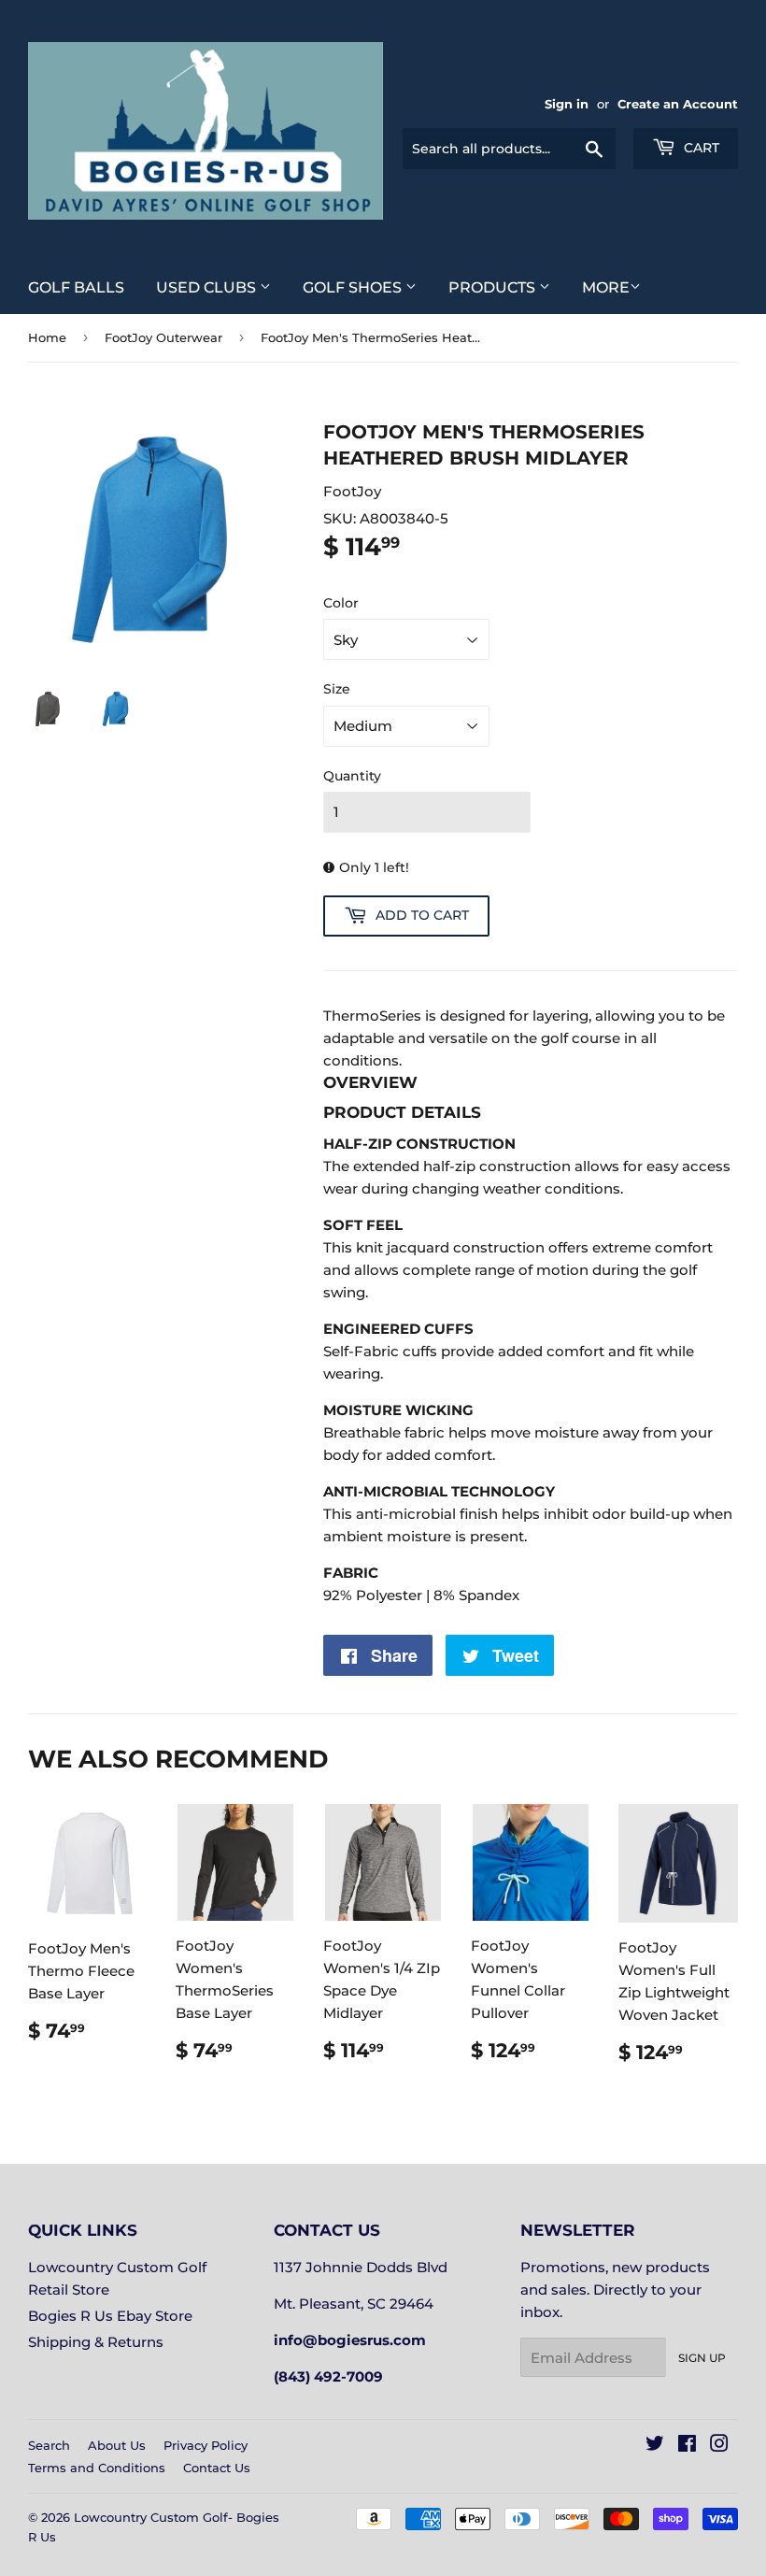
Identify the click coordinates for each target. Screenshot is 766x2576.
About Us (117, 2445)
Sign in (567, 104)
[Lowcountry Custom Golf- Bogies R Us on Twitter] (655, 2446)
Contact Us (217, 2468)
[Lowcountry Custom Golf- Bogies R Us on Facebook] (687, 2446)
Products (494, 287)
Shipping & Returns (96, 2342)
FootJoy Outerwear (163, 337)
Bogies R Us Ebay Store (110, 2316)
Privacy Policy (206, 2445)
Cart (700, 148)
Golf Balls (76, 287)
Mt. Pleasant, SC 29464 (354, 2304)
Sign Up (702, 2358)
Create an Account (678, 104)
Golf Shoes (354, 287)
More (606, 287)
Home (47, 337)
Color (341, 603)
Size (337, 689)
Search (49, 2445)
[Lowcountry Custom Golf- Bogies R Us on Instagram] (719, 2446)
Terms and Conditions (97, 2468)
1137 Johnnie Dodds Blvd (361, 2267)
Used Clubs (208, 287)
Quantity (352, 776)
